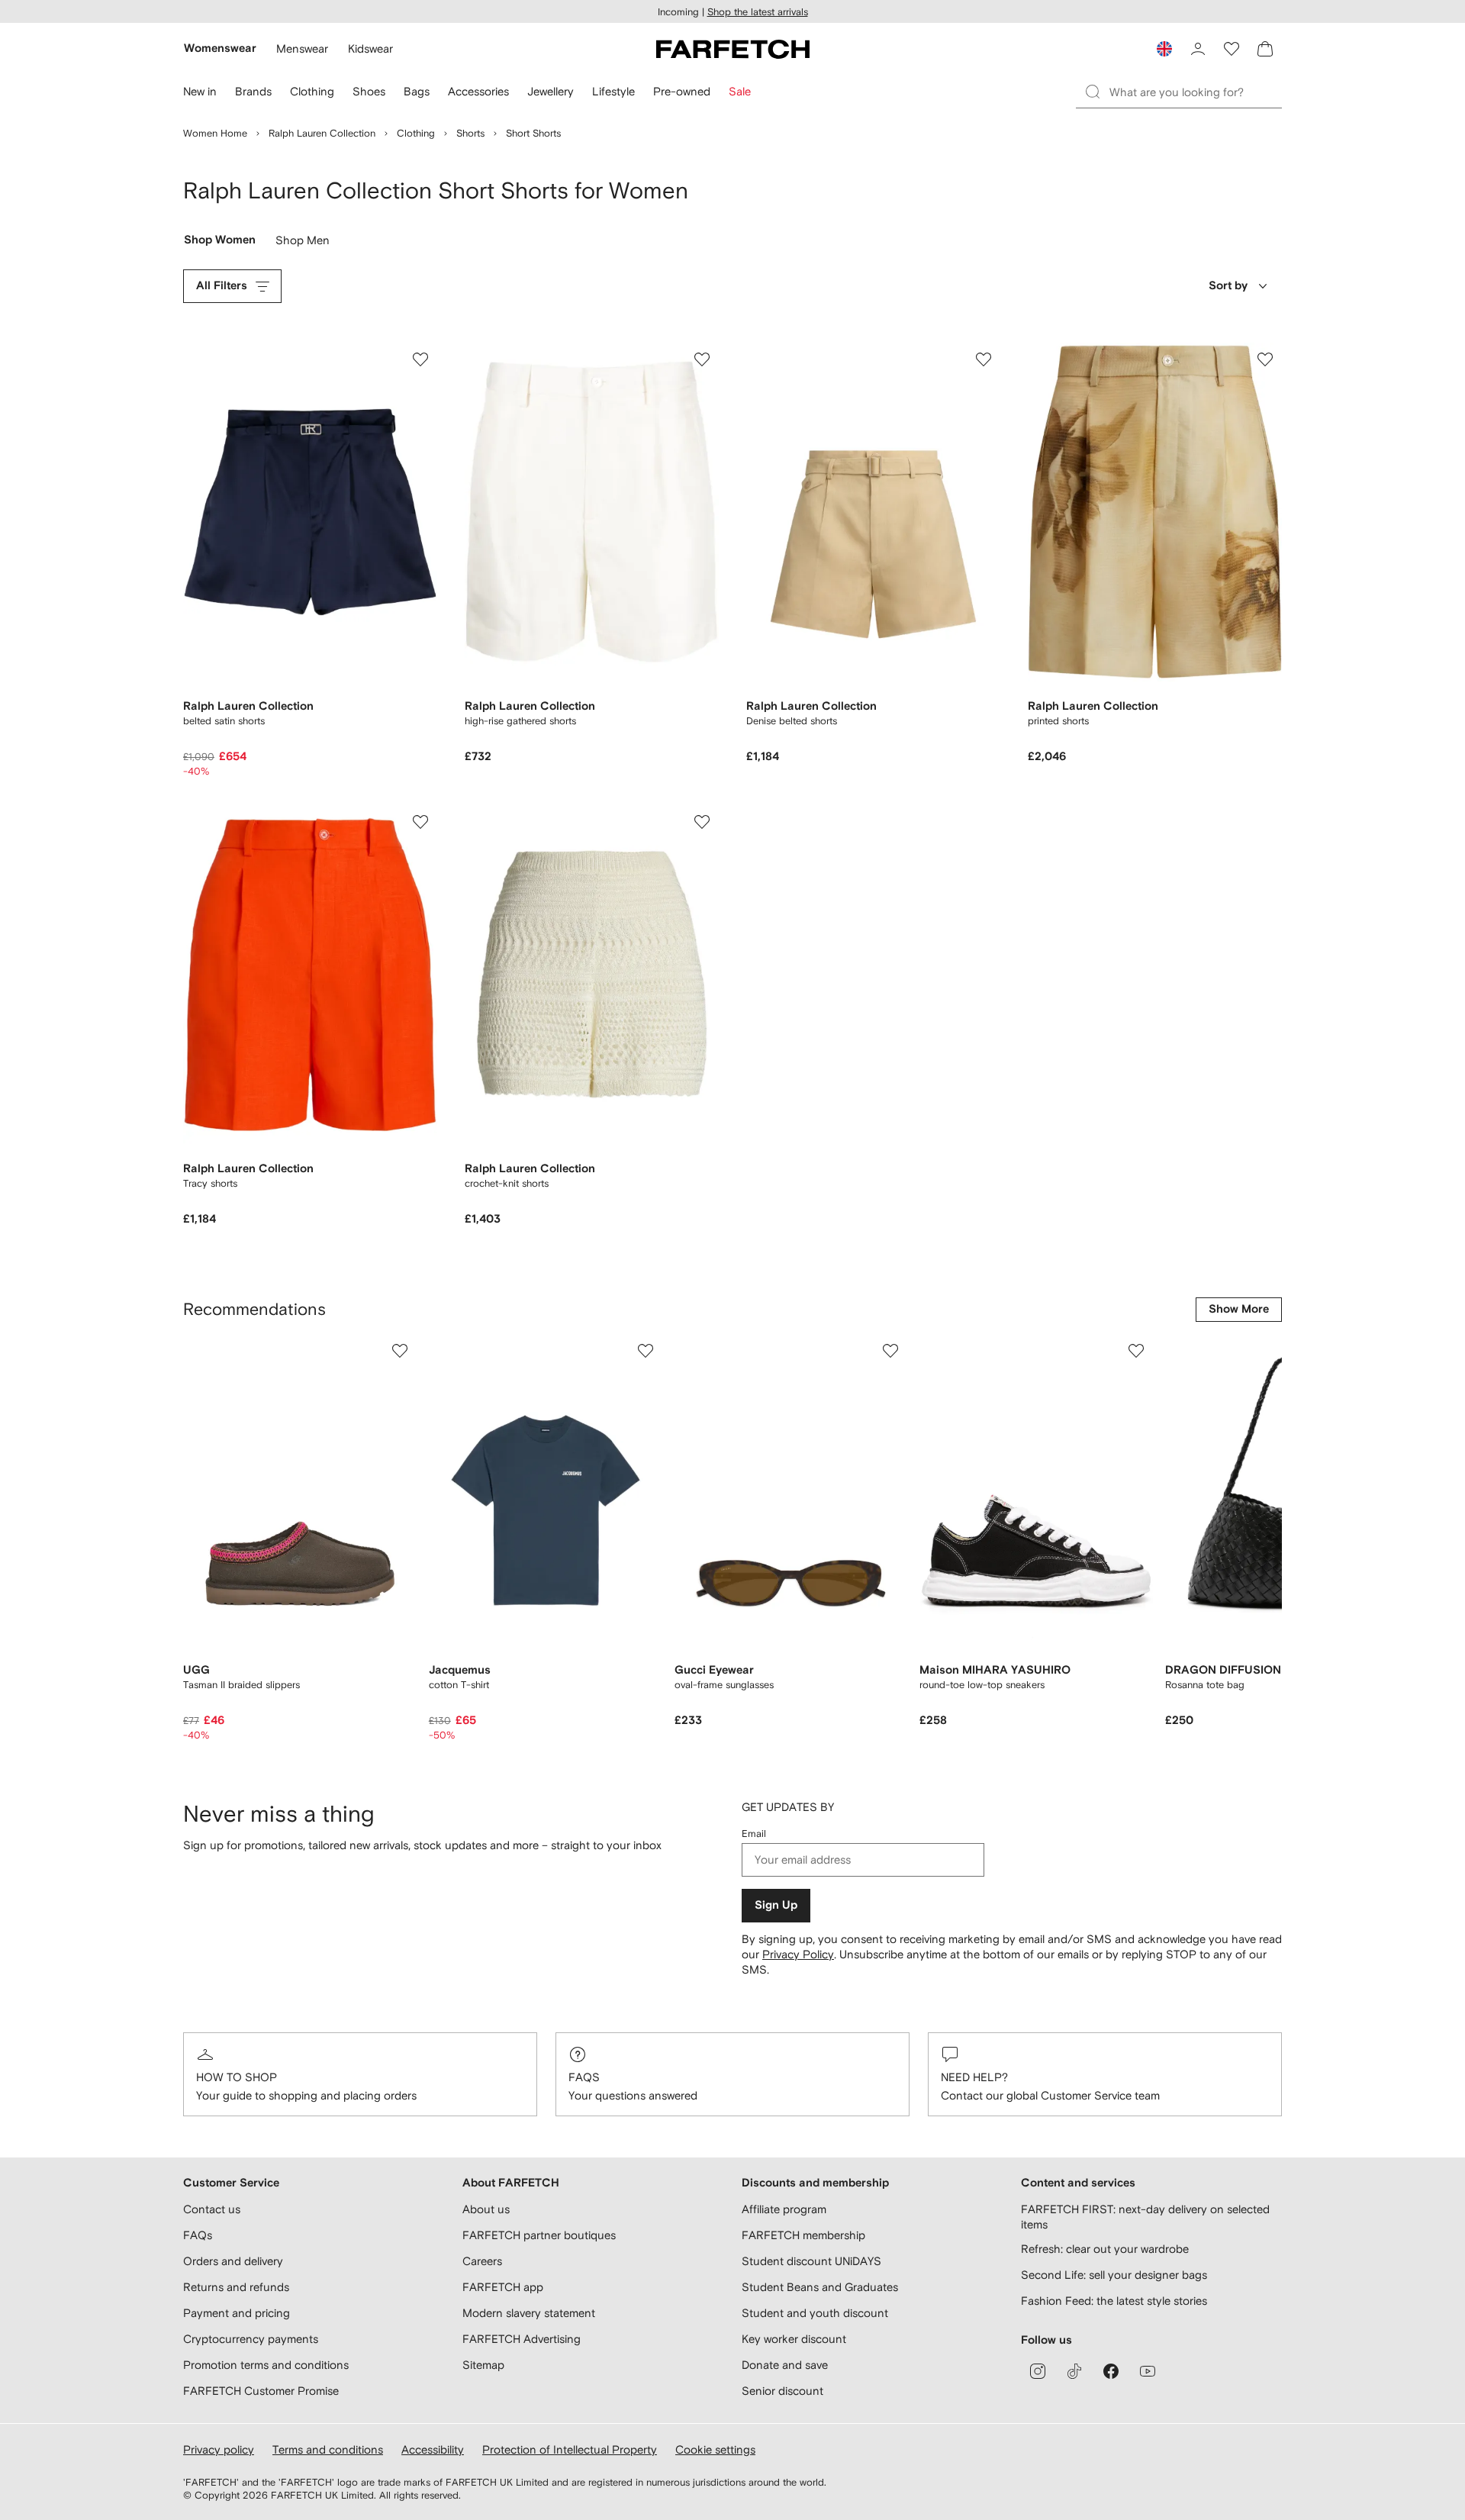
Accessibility (433, 2449)
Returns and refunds (236, 2287)
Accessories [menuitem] (478, 91)
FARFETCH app (503, 2287)
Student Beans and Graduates (820, 2287)
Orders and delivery (233, 2261)
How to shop (237, 2077)
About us (486, 2209)
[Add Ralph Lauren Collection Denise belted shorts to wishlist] (984, 359)
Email (754, 1834)
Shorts (470, 133)
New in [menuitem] (200, 91)
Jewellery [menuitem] (551, 91)
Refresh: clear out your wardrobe (1105, 2249)
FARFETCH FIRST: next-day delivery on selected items (1145, 2217)
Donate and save (785, 2365)
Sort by (1228, 286)
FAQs (584, 2077)
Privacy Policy (798, 1954)
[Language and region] (1164, 49)
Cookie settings (715, 2449)
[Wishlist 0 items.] (1232, 49)
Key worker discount (794, 2339)
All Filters (222, 286)
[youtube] (1148, 2371)
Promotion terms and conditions (266, 2365)
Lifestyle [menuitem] (613, 91)
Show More (1239, 1309)
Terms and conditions (328, 2449)
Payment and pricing (237, 2313)
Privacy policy (219, 2449)
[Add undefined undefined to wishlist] (400, 1351)
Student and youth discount (815, 2313)
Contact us (212, 2209)
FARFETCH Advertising (522, 2339)
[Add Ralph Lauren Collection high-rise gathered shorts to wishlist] (702, 359)
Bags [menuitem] (417, 91)
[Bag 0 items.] (1265, 49)
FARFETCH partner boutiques (539, 2235)
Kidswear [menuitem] (370, 48)
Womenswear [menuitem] (220, 48)
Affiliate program (784, 2209)
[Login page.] (1198, 49)
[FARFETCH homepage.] (733, 49)
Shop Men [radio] (303, 243)
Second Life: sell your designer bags (1114, 2275)
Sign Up (776, 1905)
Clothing (416, 133)
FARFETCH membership (803, 2235)
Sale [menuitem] (740, 91)
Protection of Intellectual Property (570, 2449)
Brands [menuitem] (253, 91)
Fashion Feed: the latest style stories (1114, 2301)
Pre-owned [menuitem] (682, 91)
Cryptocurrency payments (251, 2339)
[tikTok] (1074, 2371)
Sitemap (483, 2365)
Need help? (974, 2077)
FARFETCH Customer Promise (261, 2391)
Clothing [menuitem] (312, 91)
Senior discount (782, 2391)
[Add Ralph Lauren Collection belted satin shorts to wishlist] (420, 359)
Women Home (215, 133)
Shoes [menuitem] (369, 91)
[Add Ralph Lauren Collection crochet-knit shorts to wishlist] (702, 822)
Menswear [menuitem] (302, 48)
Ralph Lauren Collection (322, 133)
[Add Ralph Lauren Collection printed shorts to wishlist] (1265, 359)
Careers (482, 2261)
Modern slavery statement (529, 2313)
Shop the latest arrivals (758, 12)
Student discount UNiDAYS (811, 2261)
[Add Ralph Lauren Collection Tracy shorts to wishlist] (420, 822)
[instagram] (1038, 2371)
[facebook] (1111, 2371)
